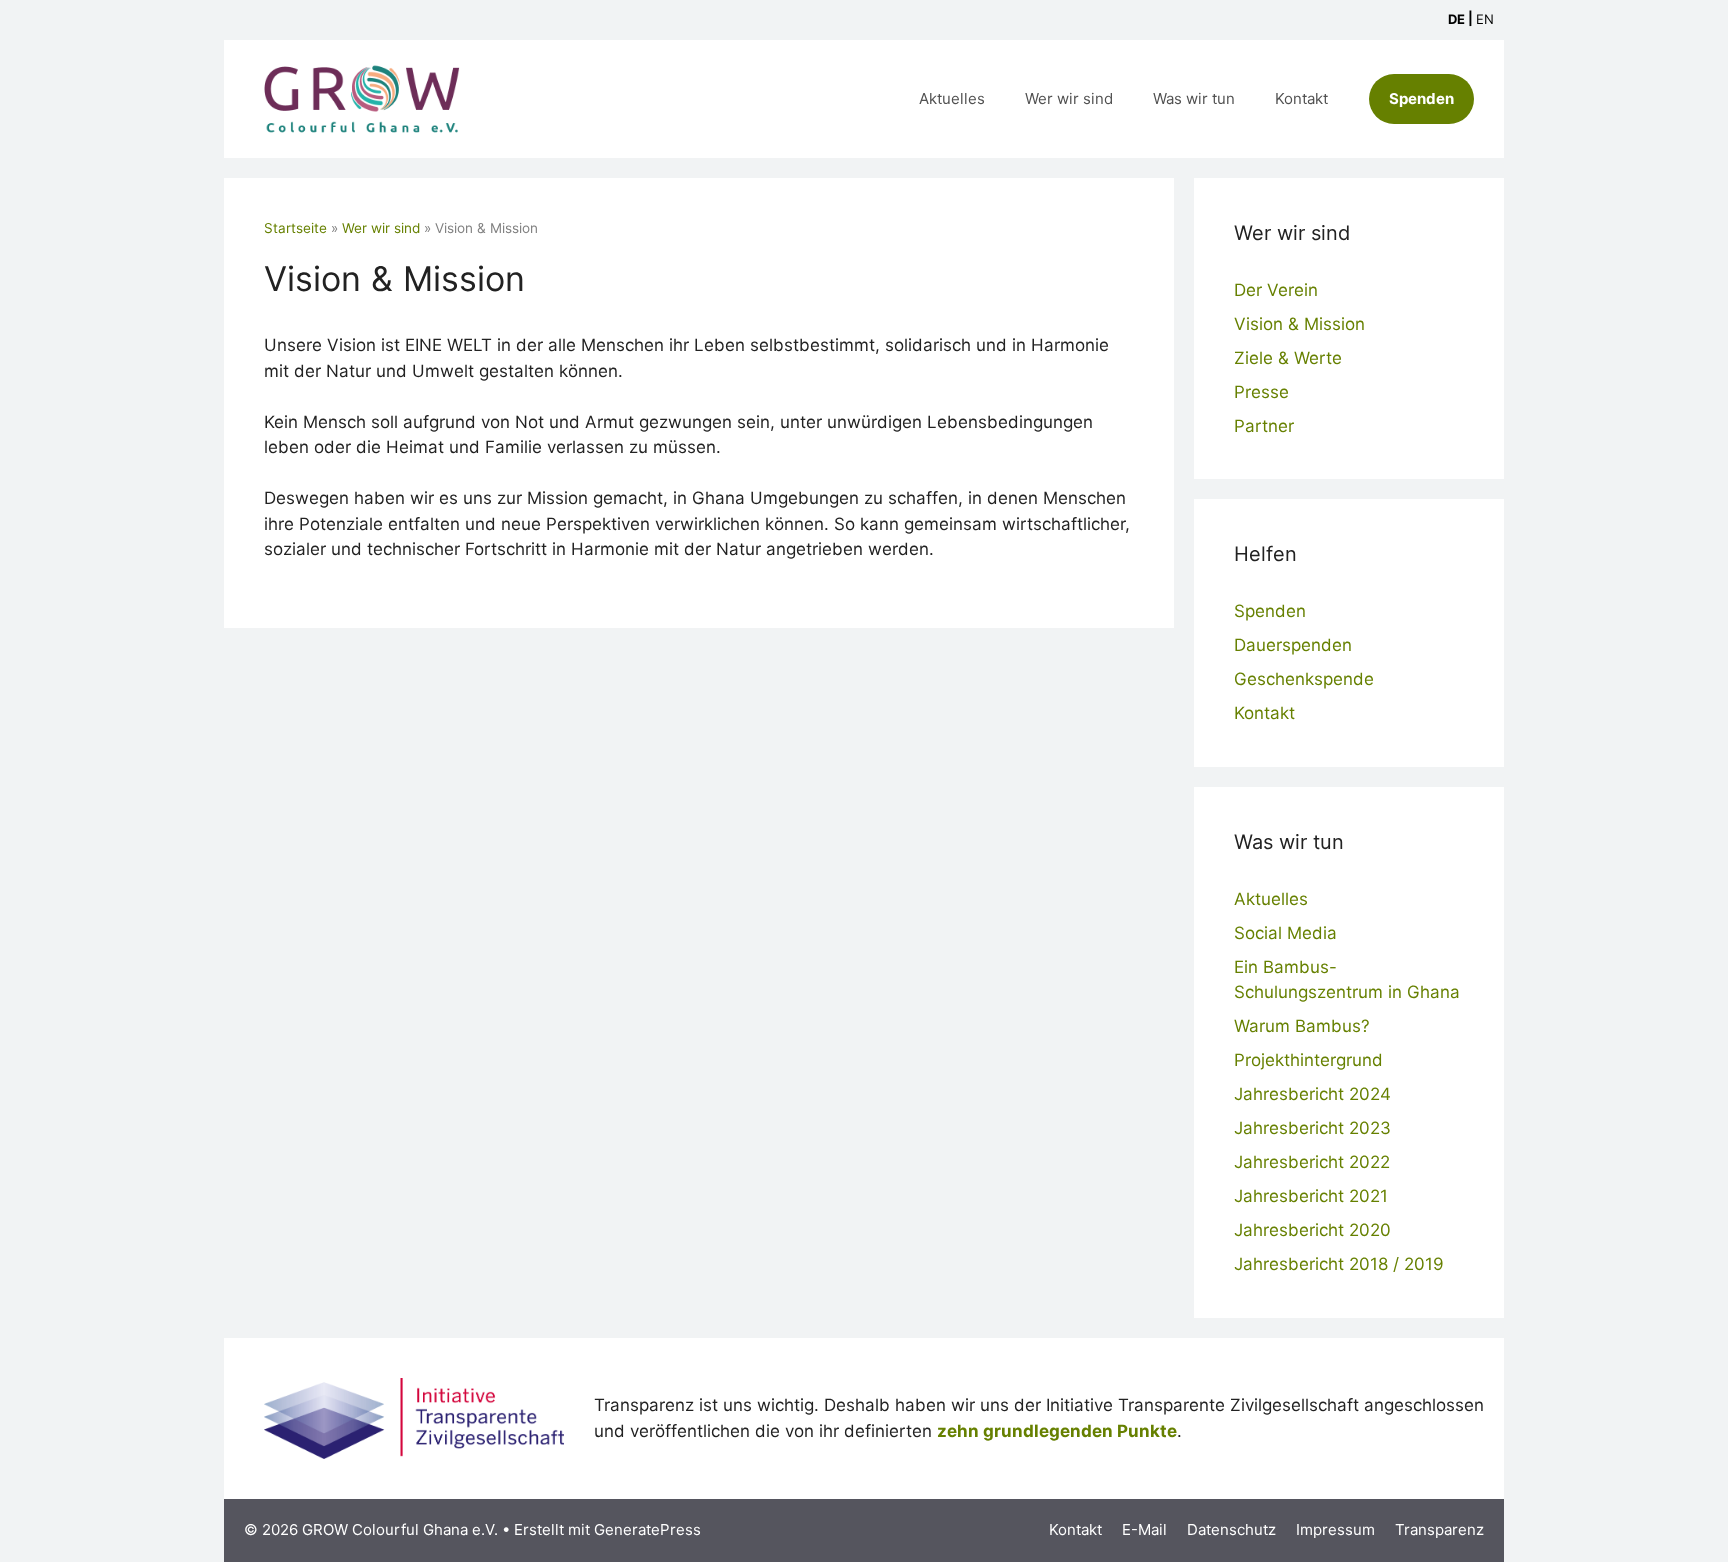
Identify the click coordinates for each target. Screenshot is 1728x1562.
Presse (1261, 392)
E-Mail (1144, 1529)
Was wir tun (1194, 98)
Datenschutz (1231, 1529)
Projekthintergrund (1308, 1060)
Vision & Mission (1299, 324)
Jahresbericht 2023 (1312, 1128)
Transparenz (1439, 1529)
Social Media (1285, 933)
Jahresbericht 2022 (1312, 1162)
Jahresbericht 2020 (1312, 1230)
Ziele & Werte (1288, 358)
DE (1456, 19)
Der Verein (1276, 290)
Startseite (295, 228)
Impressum (1335, 1529)
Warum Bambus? (1302, 1026)
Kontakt (1301, 98)
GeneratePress (647, 1529)
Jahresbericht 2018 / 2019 (1339, 1264)
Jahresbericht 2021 (1311, 1196)
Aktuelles (952, 98)
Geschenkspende (1304, 679)
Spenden (1421, 98)
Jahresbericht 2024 (1312, 1094)
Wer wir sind (1069, 98)
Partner (1264, 426)
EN (1485, 19)
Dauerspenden (1293, 645)
